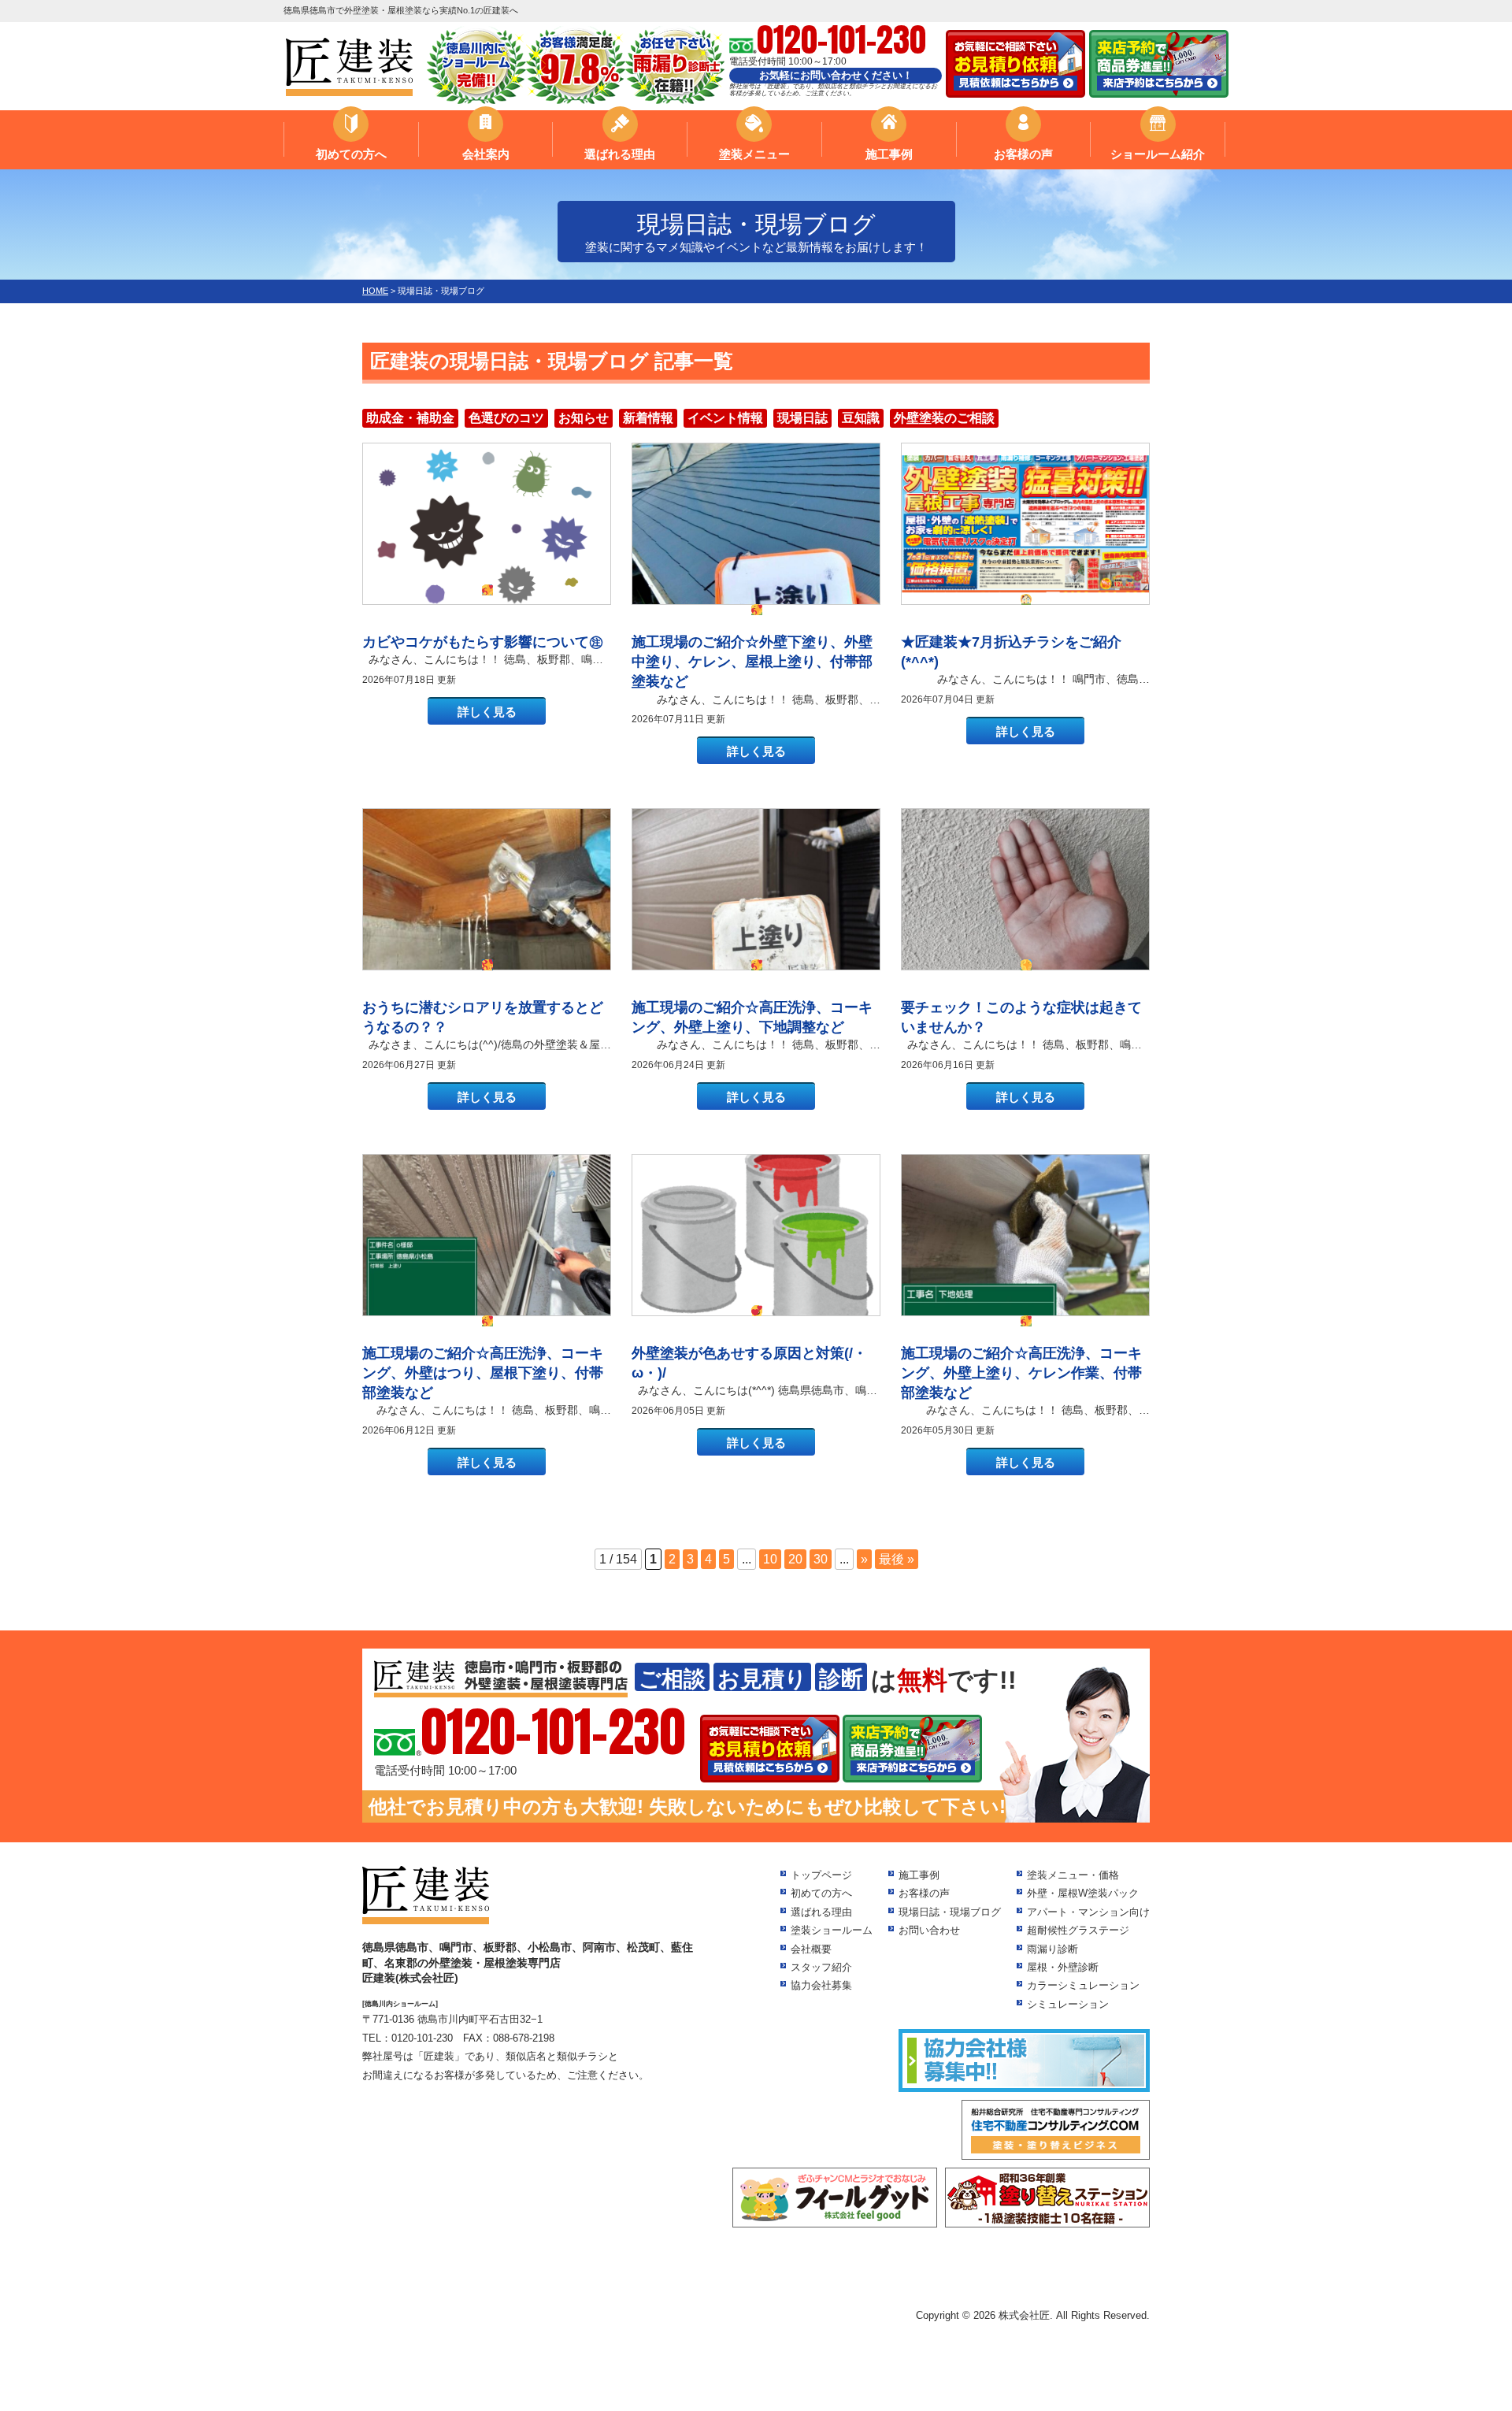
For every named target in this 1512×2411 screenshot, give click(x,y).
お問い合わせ (929, 1930)
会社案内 (486, 154)
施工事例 (889, 154)
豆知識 (861, 418)
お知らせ (584, 418)
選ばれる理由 (620, 154)
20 (795, 1559)
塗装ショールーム (832, 1930)
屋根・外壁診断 (1063, 1967)
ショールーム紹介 (1158, 154)
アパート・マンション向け (1088, 1912)
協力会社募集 (821, 1985)
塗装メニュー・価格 (1073, 1875)
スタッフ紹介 (821, 1967)
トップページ (821, 1875)
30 (821, 1559)
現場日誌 (802, 418)
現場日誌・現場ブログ (950, 1912)
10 (770, 1559)
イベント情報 (725, 418)
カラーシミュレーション (1083, 1985)
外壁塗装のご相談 (944, 418)
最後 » (897, 1559)
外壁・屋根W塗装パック (1083, 1893)
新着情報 (648, 418)
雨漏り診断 (1052, 1949)
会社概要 (811, 1949)
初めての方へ (351, 154)
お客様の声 (1023, 154)
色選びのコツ (506, 418)
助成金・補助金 (410, 418)
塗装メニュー (754, 154)
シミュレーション (1068, 2004)
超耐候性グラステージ (1078, 1930)
